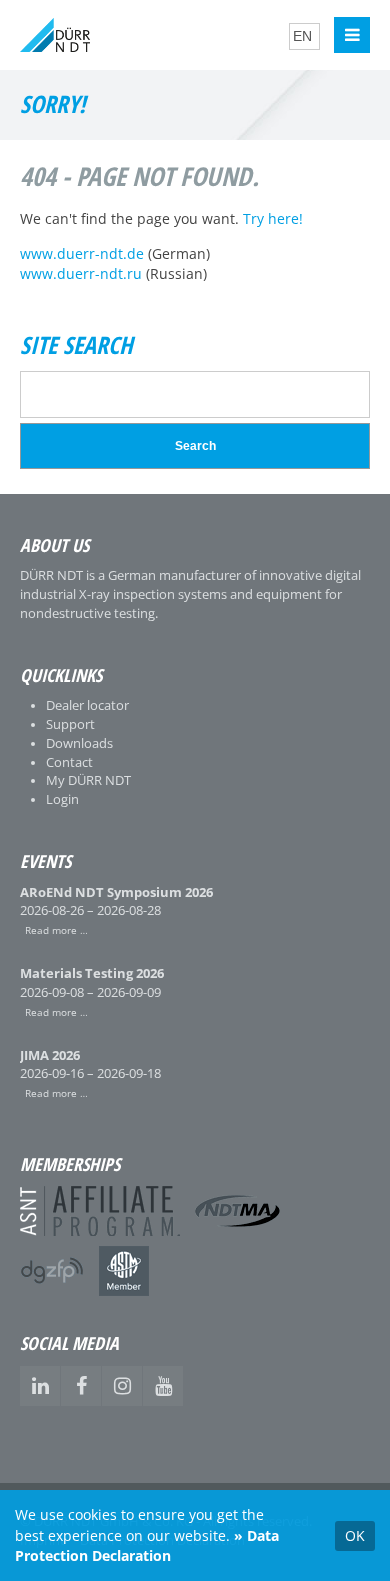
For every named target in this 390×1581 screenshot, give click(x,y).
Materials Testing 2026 (92, 973)
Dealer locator (87, 705)
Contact (69, 762)
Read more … (54, 929)
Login (62, 799)
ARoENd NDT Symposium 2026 (116, 892)
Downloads (79, 743)
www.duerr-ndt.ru (81, 274)
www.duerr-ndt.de (82, 254)
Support (70, 724)
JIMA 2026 (50, 1055)
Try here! (273, 219)
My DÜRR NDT (88, 780)
